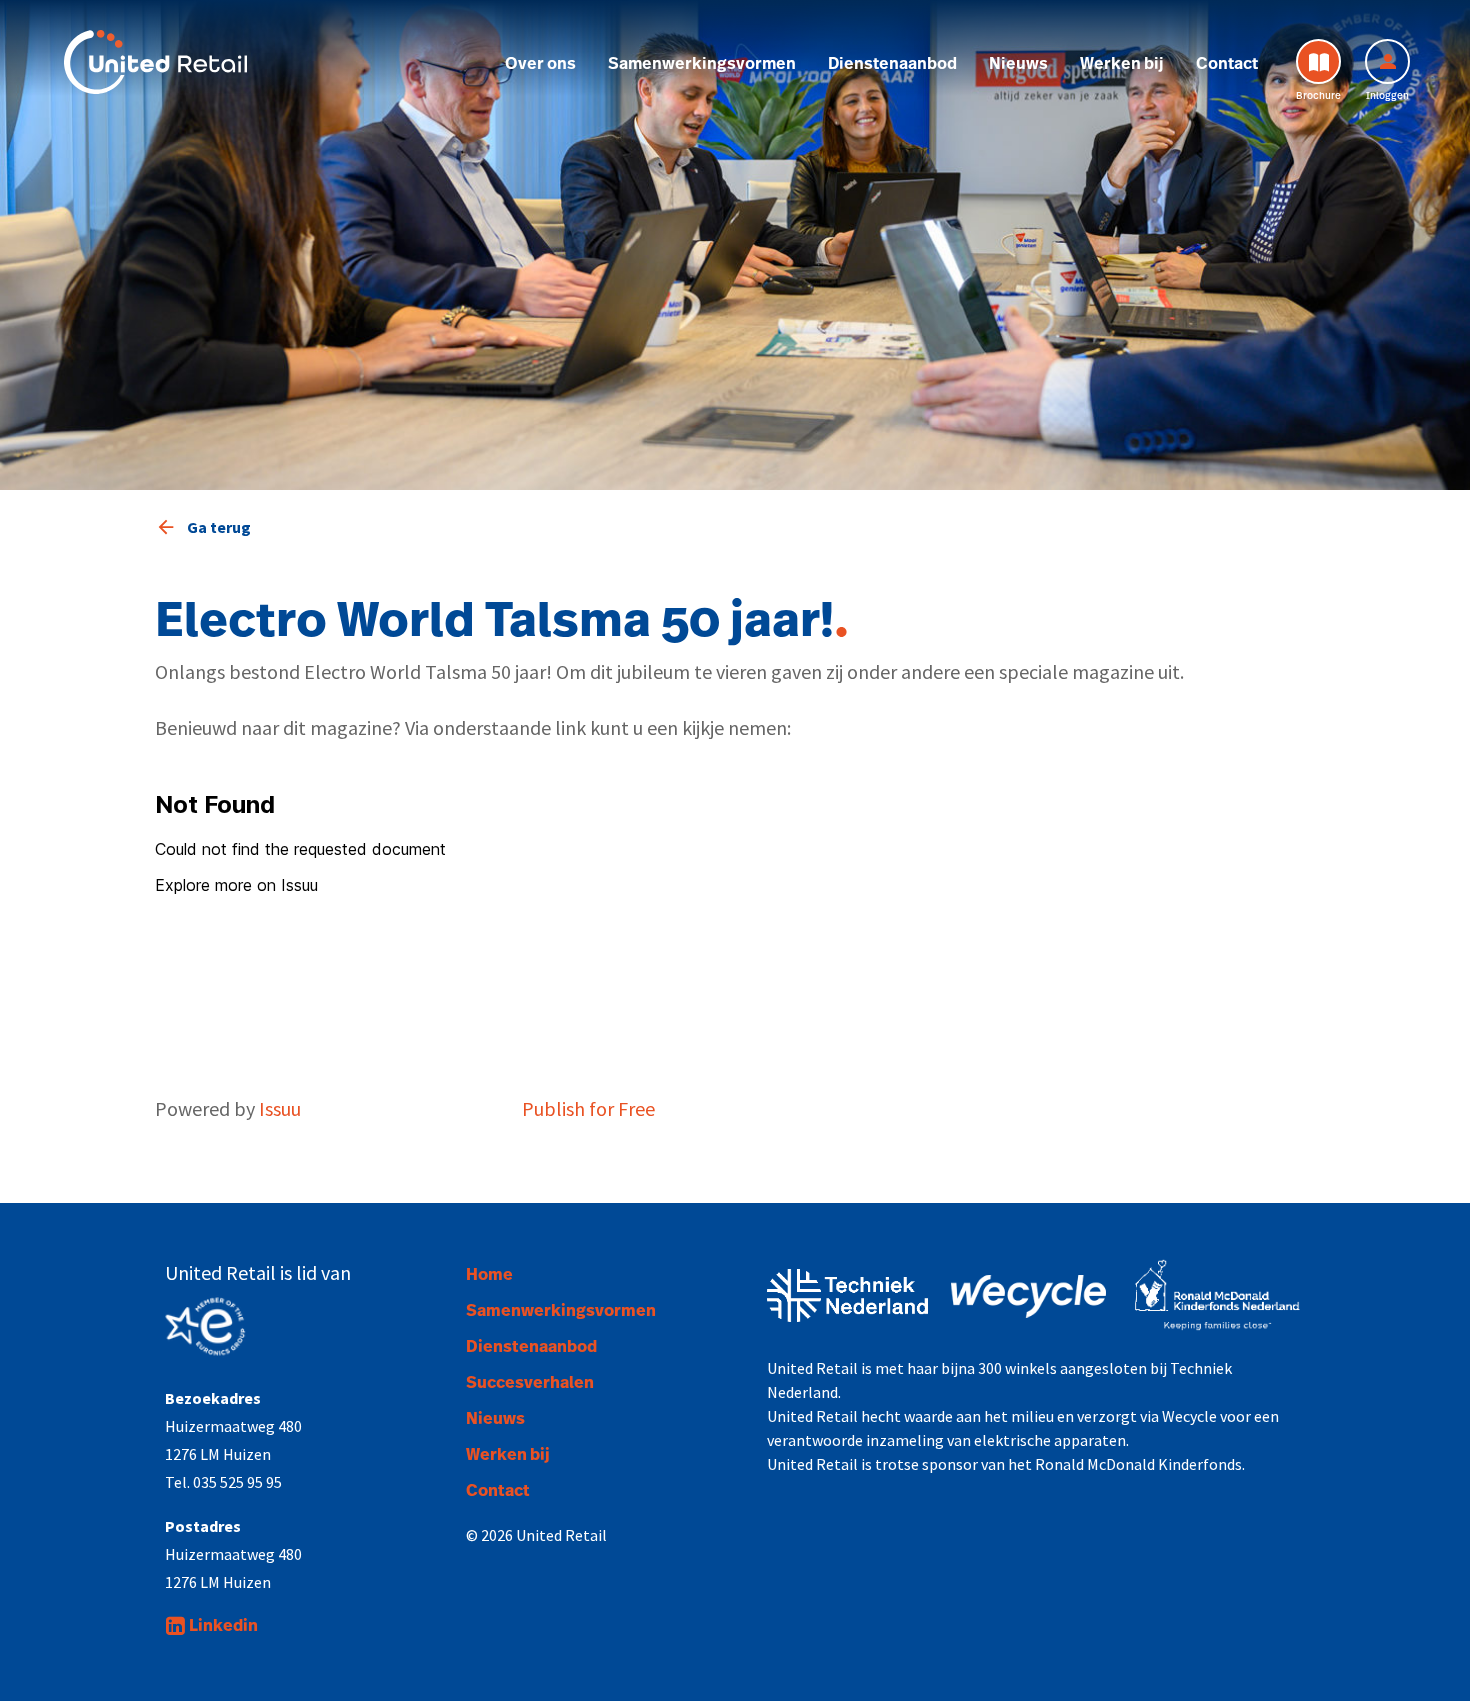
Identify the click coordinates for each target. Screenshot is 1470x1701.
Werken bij (1122, 64)
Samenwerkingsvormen (702, 64)
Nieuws (1018, 64)
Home (489, 1275)
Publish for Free (588, 1108)
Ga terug (219, 527)
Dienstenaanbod (892, 64)
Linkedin (223, 1626)
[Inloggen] (1387, 61)
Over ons (540, 64)
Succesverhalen (530, 1383)
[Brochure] (1318, 61)
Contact (1227, 64)
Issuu (280, 1108)
